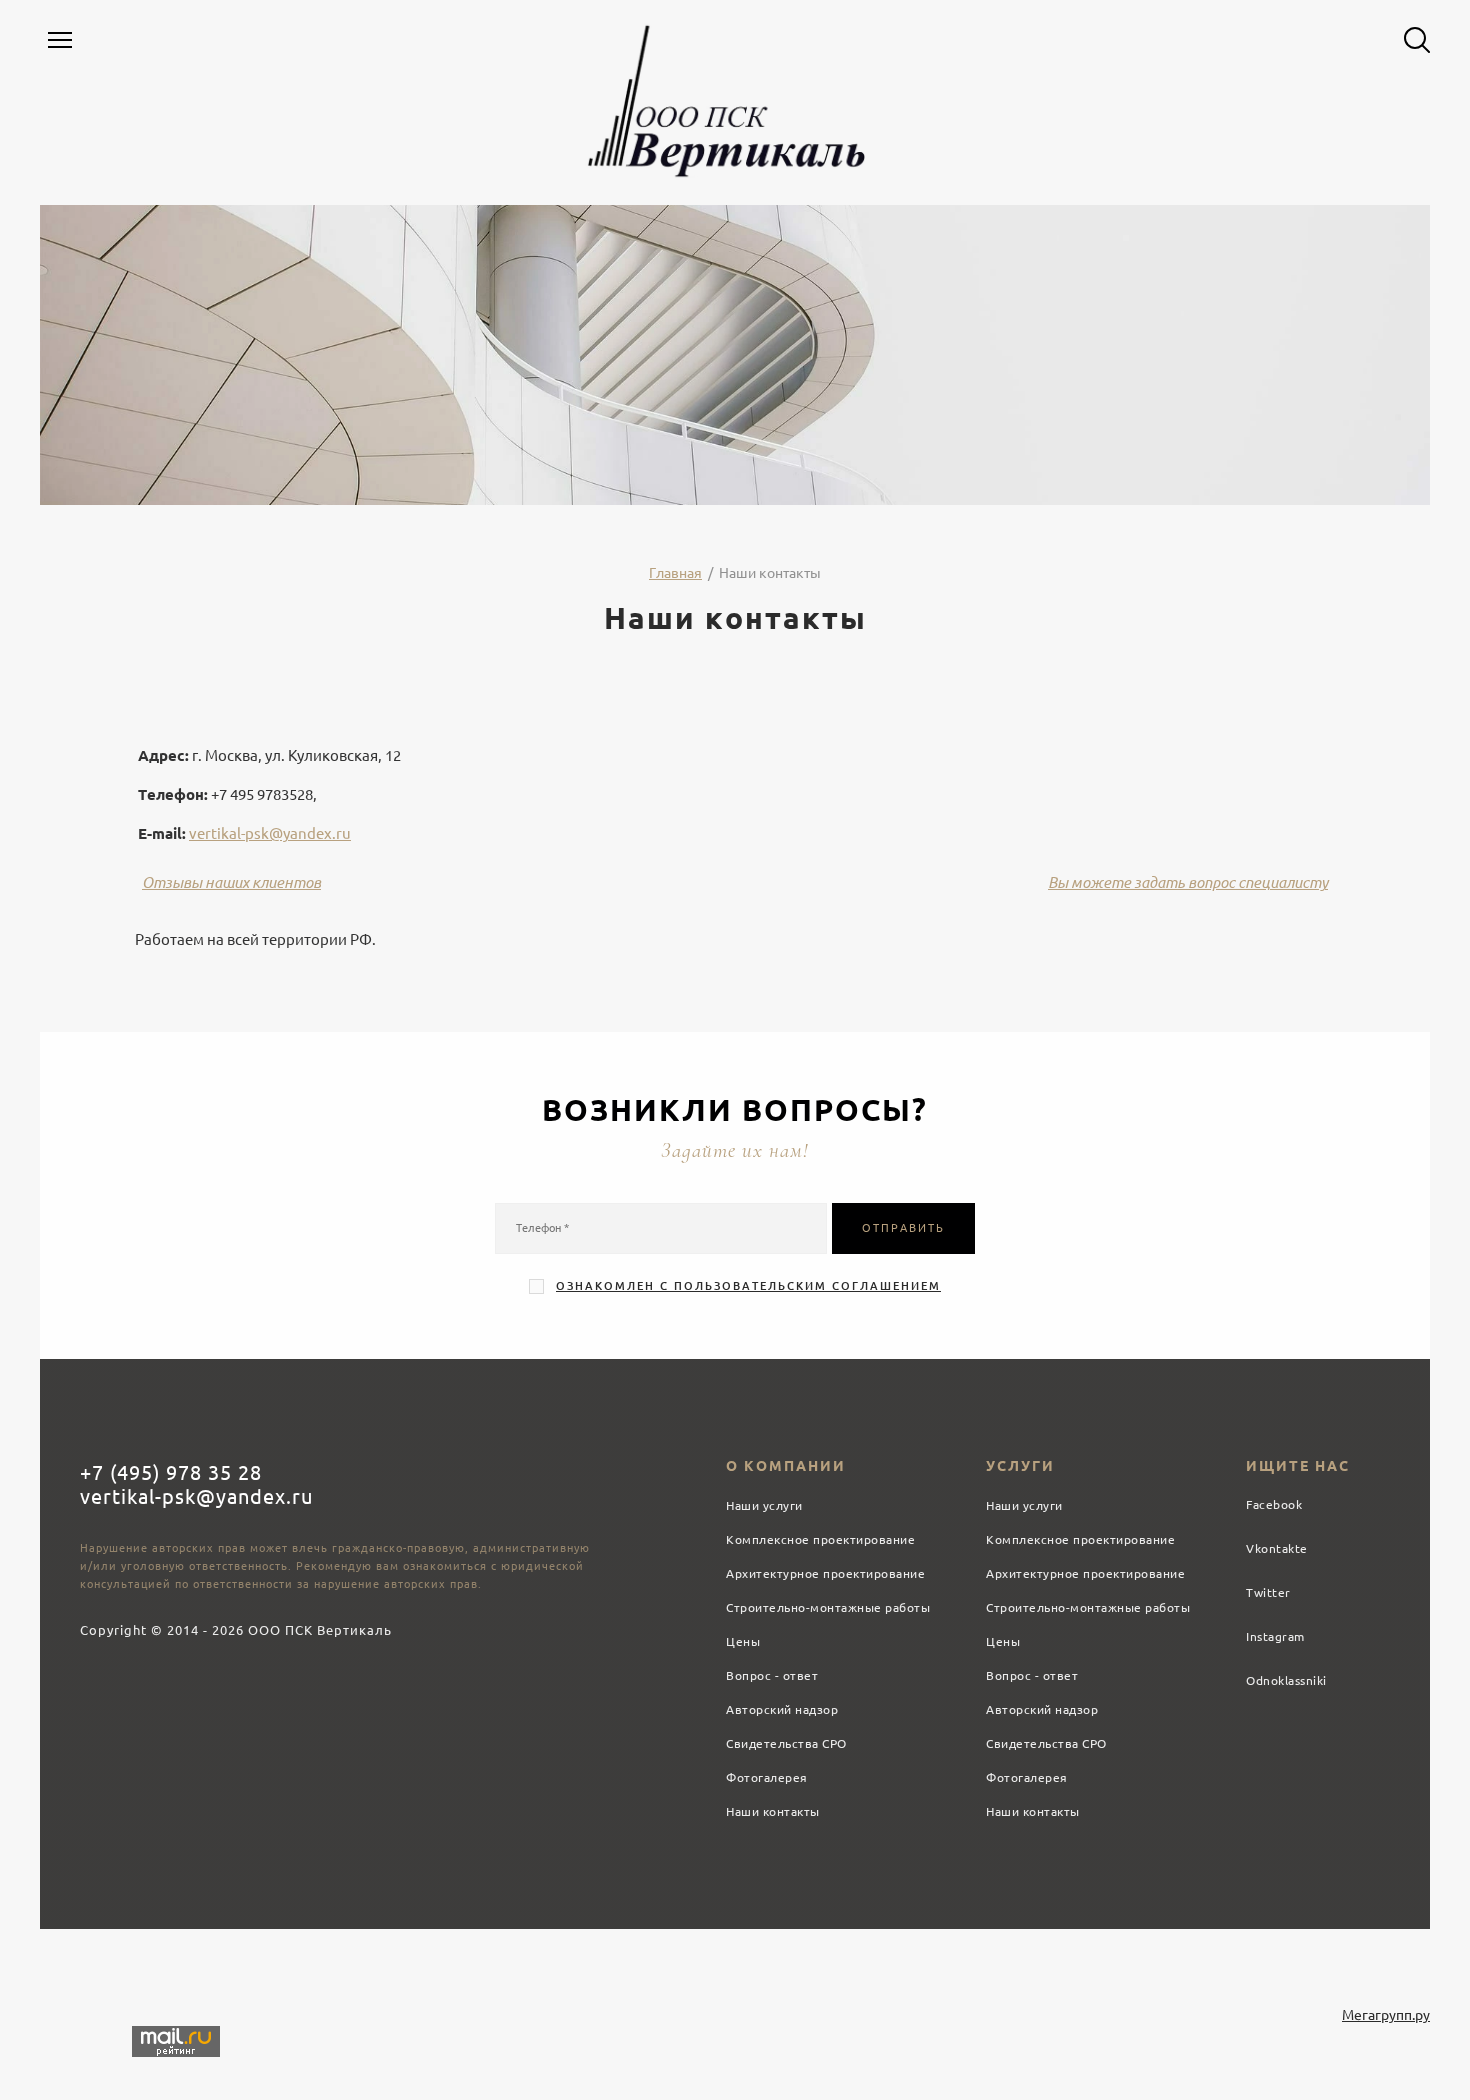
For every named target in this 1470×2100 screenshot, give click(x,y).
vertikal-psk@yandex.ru (270, 833)
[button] (60, 40)
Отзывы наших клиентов (231, 882)
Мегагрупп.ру (1386, 2015)
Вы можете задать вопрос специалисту (1188, 882)
